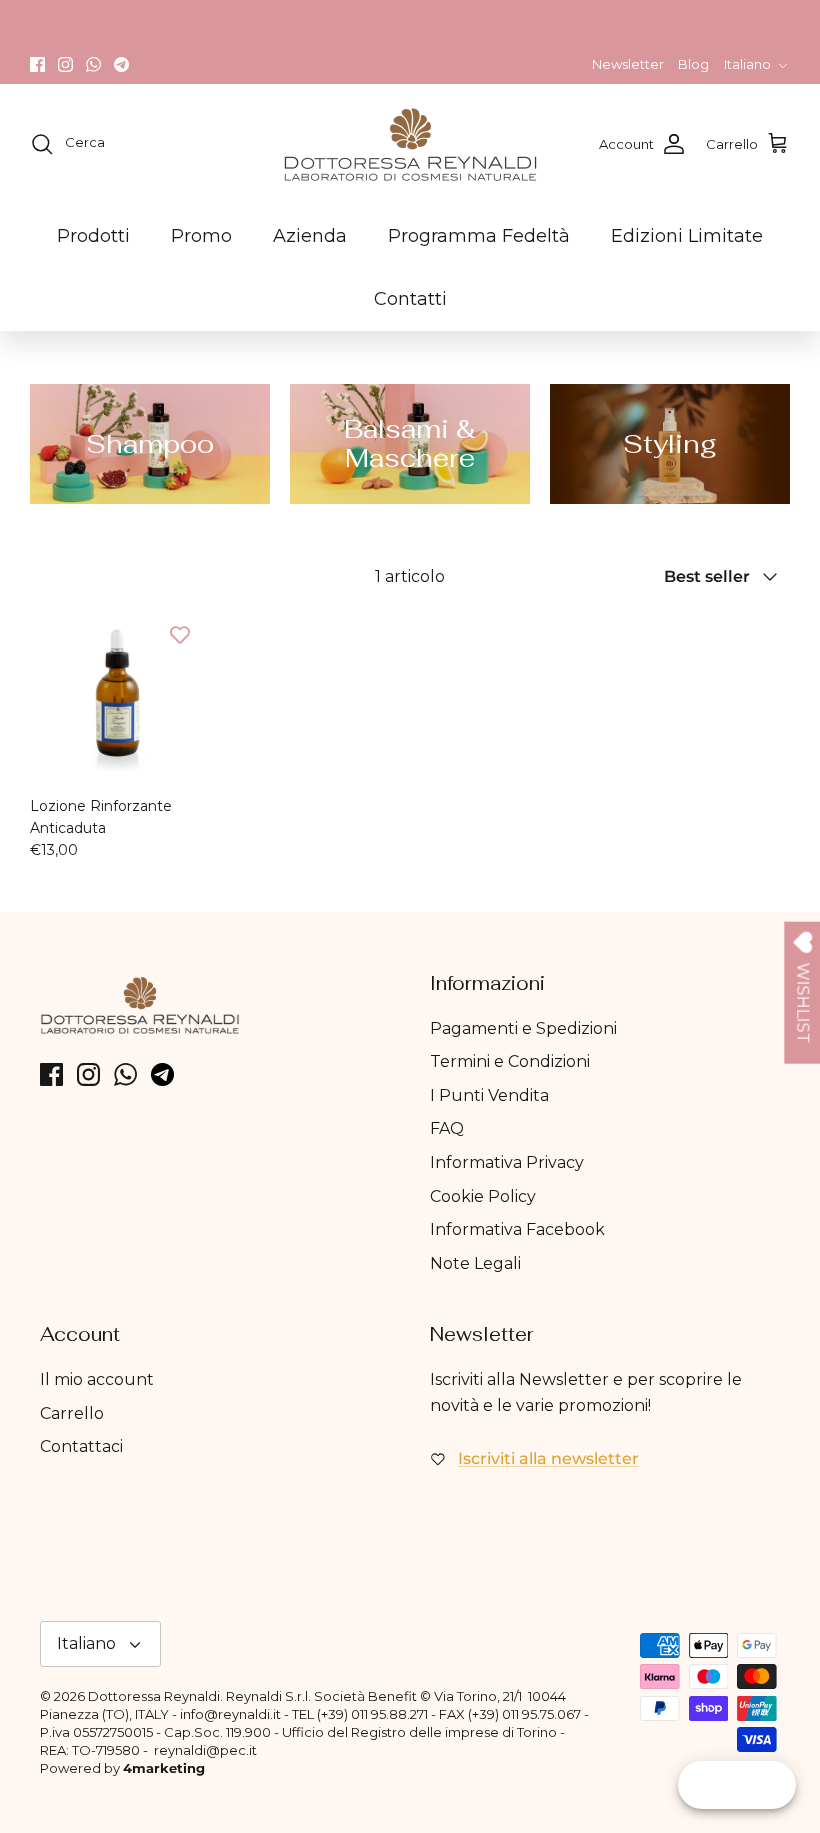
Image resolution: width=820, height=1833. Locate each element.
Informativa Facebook (517, 1229)
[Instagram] (65, 64)
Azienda (310, 236)
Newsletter (628, 64)
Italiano (747, 64)
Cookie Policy (483, 1196)
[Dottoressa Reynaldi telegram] (121, 64)
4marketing (164, 1768)
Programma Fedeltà (479, 236)
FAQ (447, 1128)
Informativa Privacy (507, 1162)
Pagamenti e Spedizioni (523, 1028)
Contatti (410, 299)
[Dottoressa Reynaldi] (410, 144)
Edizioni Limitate (687, 236)
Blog (693, 64)
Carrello (72, 1413)
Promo (201, 236)
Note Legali (475, 1263)
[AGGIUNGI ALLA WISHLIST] (180, 635)
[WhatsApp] (93, 64)
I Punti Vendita (489, 1095)
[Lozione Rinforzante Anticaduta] (117, 697)
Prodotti (93, 236)
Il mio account (97, 1379)
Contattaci (81, 1446)
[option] (150, 444)
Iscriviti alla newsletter (548, 1458)
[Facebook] (37, 64)
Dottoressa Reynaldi (154, 1696)
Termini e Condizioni (510, 1061)
